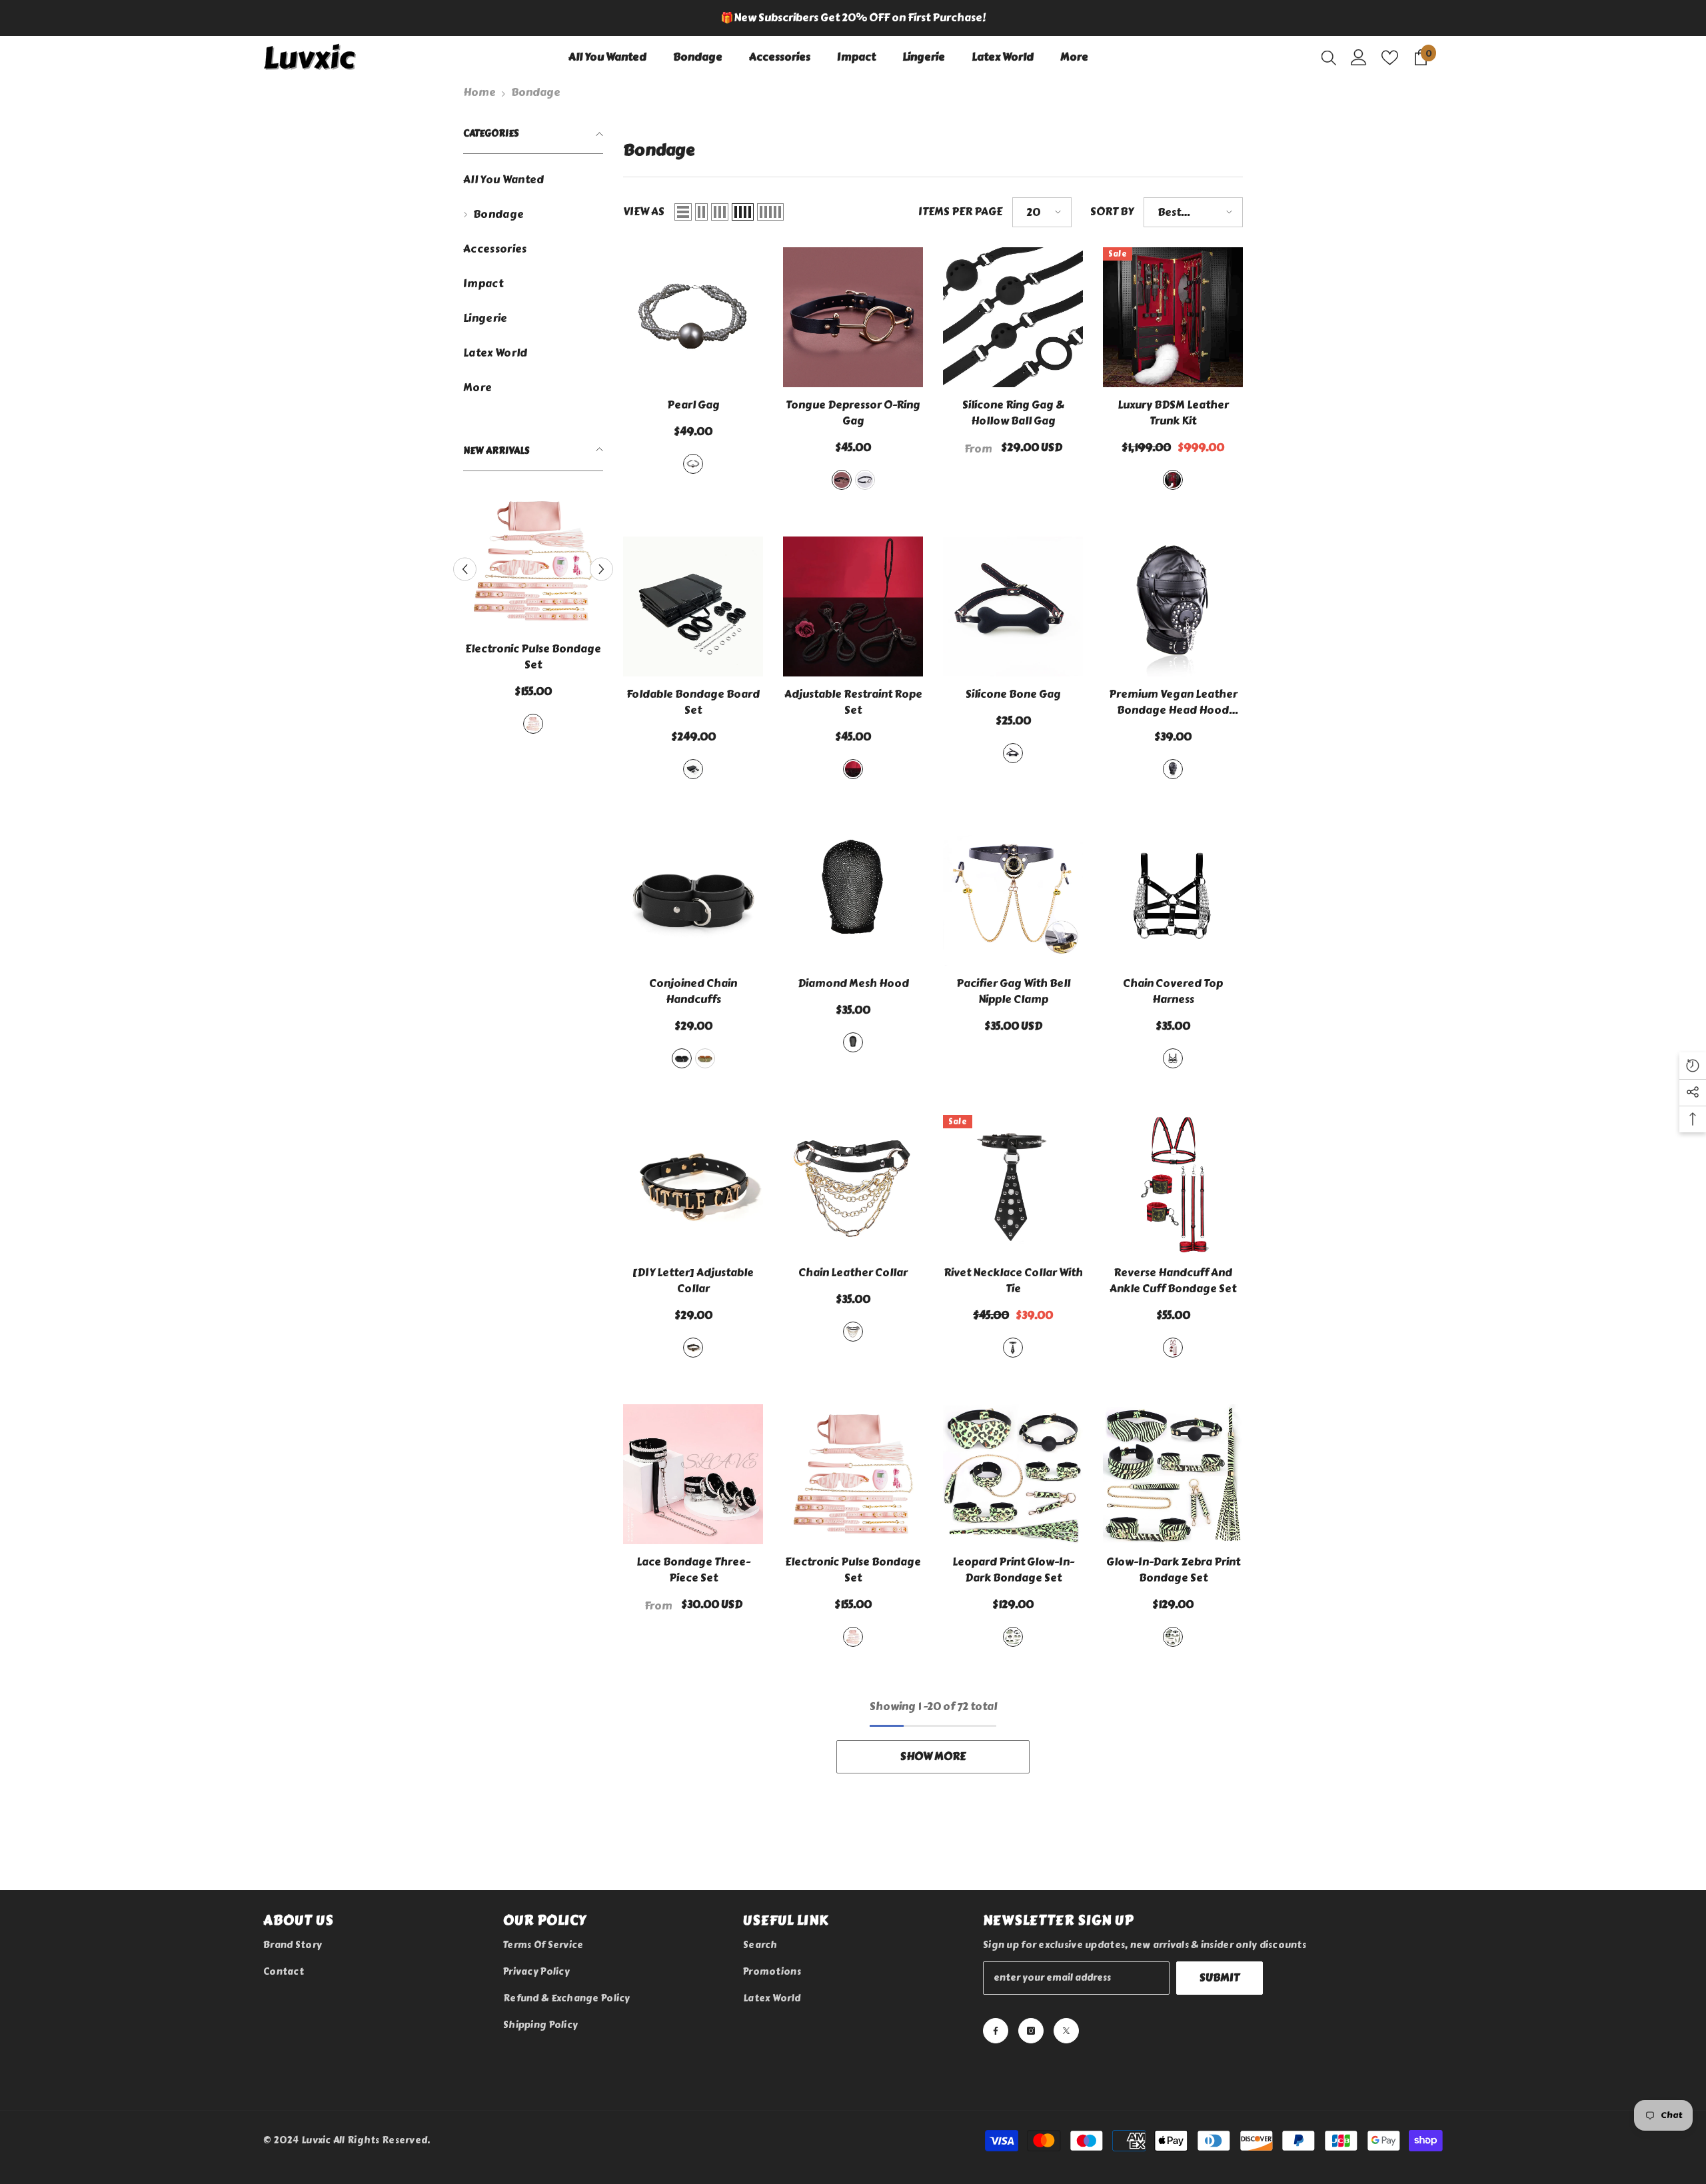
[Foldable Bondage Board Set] (693, 606)
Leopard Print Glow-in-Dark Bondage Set (1013, 1570)
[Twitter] (1066, 2031)
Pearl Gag (693, 405)
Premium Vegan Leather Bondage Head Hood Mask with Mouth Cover (1173, 702)
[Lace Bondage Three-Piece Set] (693, 1474)
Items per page (960, 212)
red (1173, 1348)
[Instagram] (1031, 2031)
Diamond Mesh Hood (853, 984)
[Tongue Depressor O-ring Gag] (853, 317)
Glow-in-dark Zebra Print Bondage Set (1173, 1570)
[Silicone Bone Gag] (1013, 606)
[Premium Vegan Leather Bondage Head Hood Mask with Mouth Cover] (1173, 606)
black (1173, 480)
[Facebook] (996, 2031)
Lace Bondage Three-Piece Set (693, 1570)
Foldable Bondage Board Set (693, 702)
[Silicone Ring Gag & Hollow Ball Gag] (1013, 317)
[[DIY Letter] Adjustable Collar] (693, 1185)
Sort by (1112, 212)
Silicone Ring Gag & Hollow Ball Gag (1013, 413)
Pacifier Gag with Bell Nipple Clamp (1013, 992)
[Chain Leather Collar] (853, 1185)
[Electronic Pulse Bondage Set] (541, 561)
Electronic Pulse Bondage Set (541, 657)
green (705, 1058)
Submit (1220, 1978)
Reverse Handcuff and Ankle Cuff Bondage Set (1173, 1281)
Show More (933, 1756)
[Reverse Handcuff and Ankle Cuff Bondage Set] (1173, 1185)
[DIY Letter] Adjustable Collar (693, 1281)
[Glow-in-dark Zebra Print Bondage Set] (1173, 1474)
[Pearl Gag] (693, 317)
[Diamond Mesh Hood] (853, 896)
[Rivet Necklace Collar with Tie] (1013, 1185)
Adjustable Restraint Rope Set (853, 702)
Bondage (536, 92)
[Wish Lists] (1390, 58)
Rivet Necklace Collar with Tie (1013, 1281)
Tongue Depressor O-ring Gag (853, 413)
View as (644, 212)
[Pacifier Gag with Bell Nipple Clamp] (1013, 896)
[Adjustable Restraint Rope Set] (853, 606)
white (693, 464)
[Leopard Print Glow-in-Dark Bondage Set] (1013, 1474)
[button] (601, 564)
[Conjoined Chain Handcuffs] (693, 896)
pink (541, 724)
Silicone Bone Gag (1013, 694)
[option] (853, 18)
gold (842, 480)
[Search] (1329, 57)
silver (865, 480)
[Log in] (1359, 57)
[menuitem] (533, 180)
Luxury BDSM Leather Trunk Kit (1173, 413)
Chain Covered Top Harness (1173, 992)
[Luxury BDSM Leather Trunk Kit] (1173, 317)
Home (479, 92)
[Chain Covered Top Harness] (1173, 896)
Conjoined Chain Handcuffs (693, 992)
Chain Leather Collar (853, 1273)
